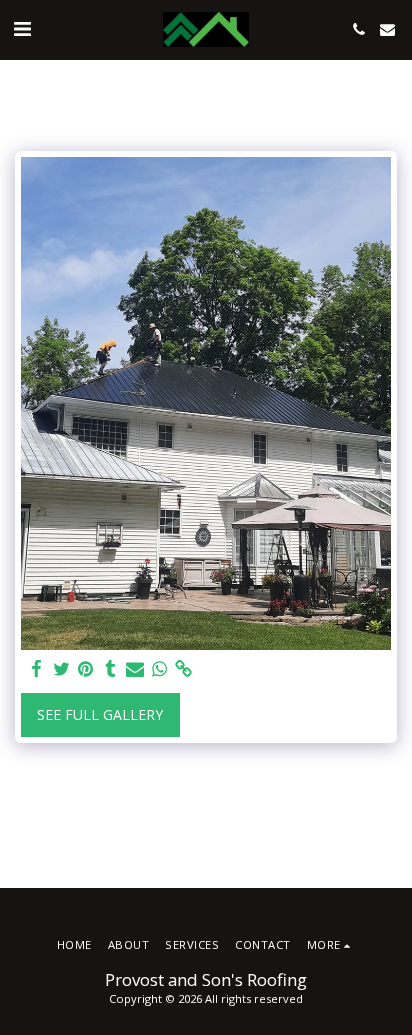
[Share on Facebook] (37, 669)
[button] (22, 28)
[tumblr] (111, 669)
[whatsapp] (160, 669)
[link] (184, 669)
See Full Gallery (100, 714)
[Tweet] (62, 669)
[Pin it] (86, 669)
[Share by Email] (135, 669)
